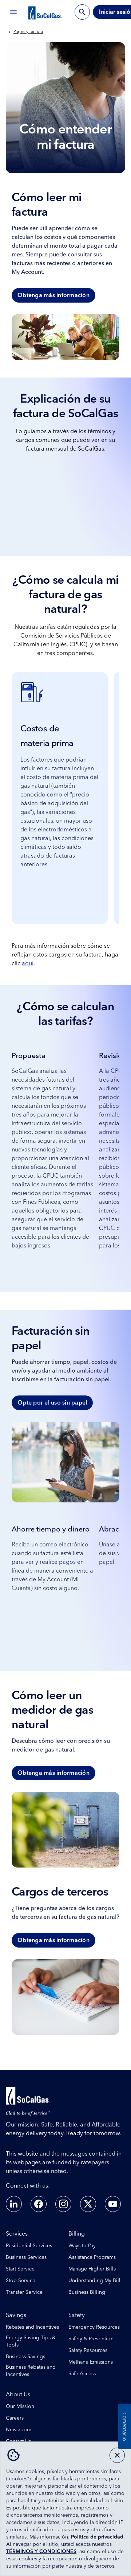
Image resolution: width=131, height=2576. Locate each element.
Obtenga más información (53, 295)
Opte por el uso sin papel (52, 1403)
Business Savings (25, 2357)
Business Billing (87, 2292)
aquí (28, 963)
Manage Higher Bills (92, 2269)
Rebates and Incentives (32, 2327)
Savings (16, 2315)
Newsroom (19, 2430)
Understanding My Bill (94, 2281)
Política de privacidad (97, 2537)
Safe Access (82, 2374)
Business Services (26, 2257)
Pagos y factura (28, 32)
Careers (15, 2418)
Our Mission (20, 2407)
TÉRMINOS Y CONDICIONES (41, 2552)
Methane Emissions (91, 2362)
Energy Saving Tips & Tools (31, 2341)
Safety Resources (88, 2351)
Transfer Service (24, 2292)
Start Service (20, 2269)
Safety (77, 2315)
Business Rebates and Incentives (31, 2371)
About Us (18, 2395)
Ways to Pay (82, 2246)
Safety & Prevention (91, 2339)
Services (17, 2234)
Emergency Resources (94, 2327)
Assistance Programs (92, 2257)
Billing (77, 2234)
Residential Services (29, 2246)
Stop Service (21, 2281)
